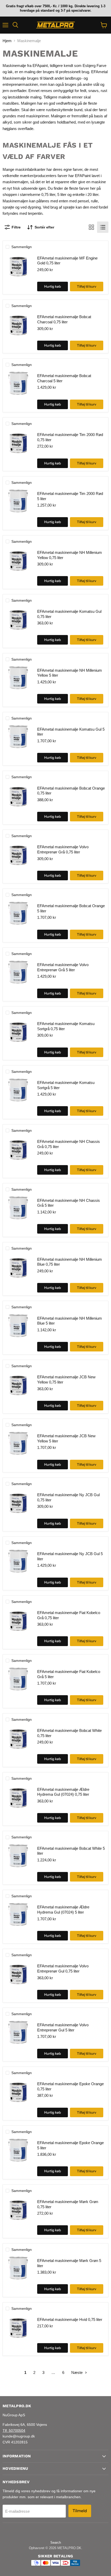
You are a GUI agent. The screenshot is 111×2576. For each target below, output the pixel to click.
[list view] (103, 227)
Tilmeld (80, 2511)
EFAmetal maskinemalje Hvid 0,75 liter (70, 2319)
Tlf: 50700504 (14, 2430)
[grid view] (91, 227)
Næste (77, 2372)
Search (56, 2543)
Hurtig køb (53, 286)
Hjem (7, 41)
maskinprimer (37, 116)
